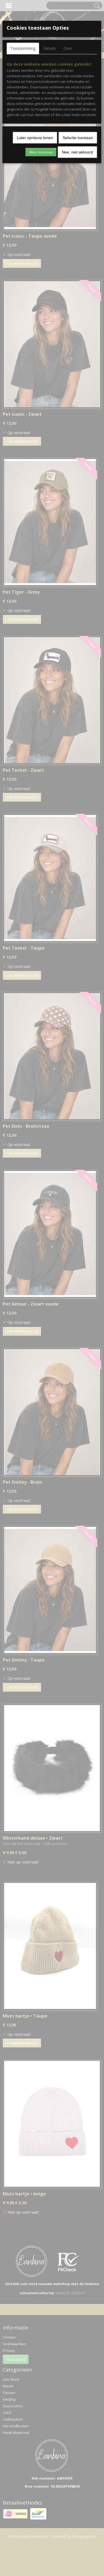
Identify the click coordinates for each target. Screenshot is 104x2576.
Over (68, 48)
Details (50, 48)
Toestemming (23, 48)
